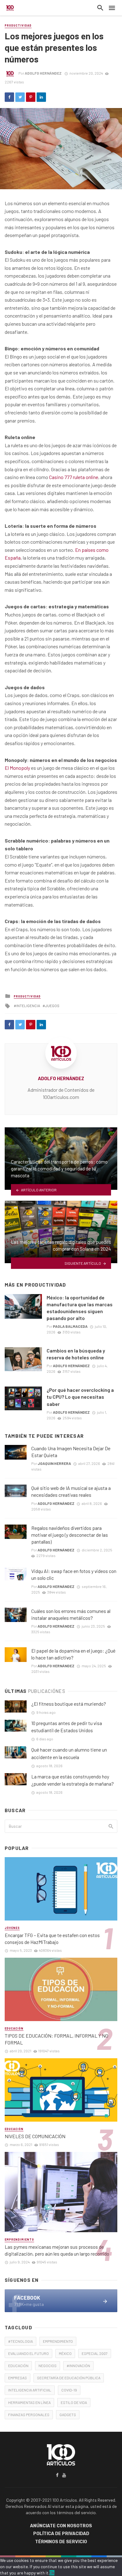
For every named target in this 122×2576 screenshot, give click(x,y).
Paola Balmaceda (70, 1326)
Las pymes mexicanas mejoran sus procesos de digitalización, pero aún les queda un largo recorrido (57, 2250)
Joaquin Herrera (54, 1463)
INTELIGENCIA (28, 1006)
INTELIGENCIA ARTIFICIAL (30, 2390)
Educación (14, 2028)
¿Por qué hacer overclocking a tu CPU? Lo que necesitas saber (80, 1397)
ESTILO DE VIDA (74, 2402)
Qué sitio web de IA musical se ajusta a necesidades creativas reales (71, 1491)
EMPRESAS (18, 2378)
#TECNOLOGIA (20, 2341)
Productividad (18, 25)
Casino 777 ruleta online (74, 477)
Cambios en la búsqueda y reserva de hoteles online (76, 1354)
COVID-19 (69, 2390)
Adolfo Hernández (43, 73)
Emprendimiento (19, 2240)
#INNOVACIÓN (78, 2366)
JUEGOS (52, 1006)
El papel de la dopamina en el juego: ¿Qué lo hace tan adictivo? (73, 1654)
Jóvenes (12, 1928)
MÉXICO (65, 2353)
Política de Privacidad (61, 2534)
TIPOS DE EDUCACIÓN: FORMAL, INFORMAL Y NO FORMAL (56, 2039)
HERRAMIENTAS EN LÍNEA (29, 2402)
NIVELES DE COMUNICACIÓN (35, 2136)
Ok (52, 2573)
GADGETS (68, 2415)
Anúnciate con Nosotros (61, 2526)
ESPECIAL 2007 (95, 2353)
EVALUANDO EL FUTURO (28, 2353)
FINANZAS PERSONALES (29, 2415)
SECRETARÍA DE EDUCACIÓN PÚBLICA (69, 2378)
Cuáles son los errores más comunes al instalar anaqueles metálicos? (71, 1614)
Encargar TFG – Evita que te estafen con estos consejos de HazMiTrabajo (52, 1938)
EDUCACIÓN (18, 2366)
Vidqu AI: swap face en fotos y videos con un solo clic (74, 1574)
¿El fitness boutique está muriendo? (69, 1704)
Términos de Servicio (61, 2542)
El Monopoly (17, 768)
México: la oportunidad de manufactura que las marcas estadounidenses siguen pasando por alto (80, 1308)
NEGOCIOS (48, 2366)
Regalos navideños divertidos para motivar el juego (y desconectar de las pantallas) (70, 1535)
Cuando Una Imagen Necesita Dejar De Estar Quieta (71, 1452)
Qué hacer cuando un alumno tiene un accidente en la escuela (69, 1753)
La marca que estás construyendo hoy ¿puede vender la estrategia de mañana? (73, 1780)
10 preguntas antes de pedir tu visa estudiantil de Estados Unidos (67, 1727)
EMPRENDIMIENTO (58, 2341)
